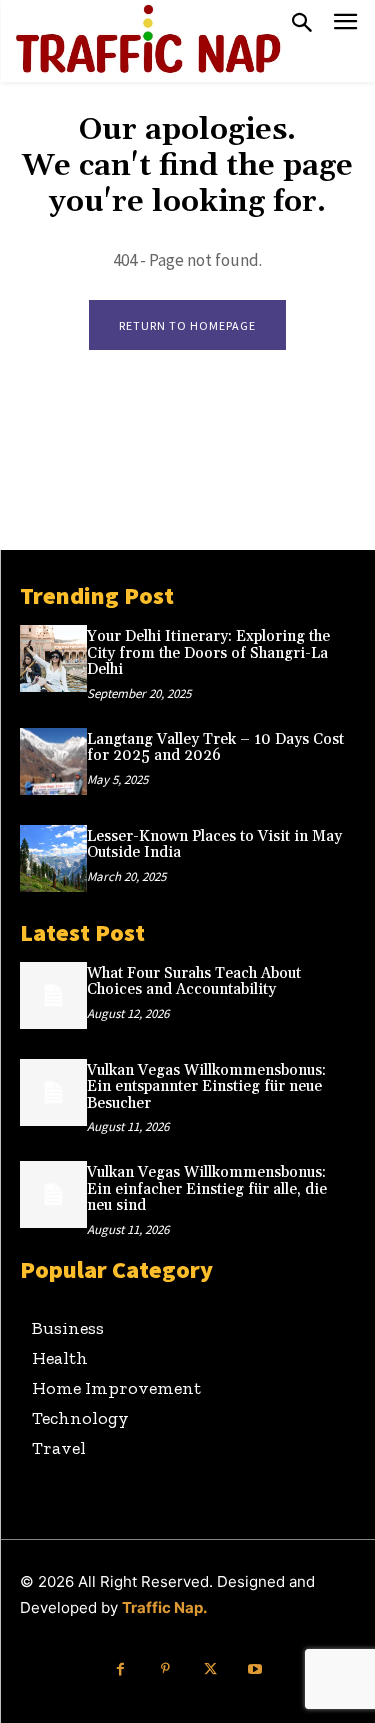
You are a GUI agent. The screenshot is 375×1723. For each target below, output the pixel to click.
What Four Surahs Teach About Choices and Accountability (194, 982)
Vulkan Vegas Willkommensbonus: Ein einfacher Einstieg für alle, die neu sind (207, 1189)
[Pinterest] (165, 1669)
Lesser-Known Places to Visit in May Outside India (214, 845)
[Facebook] (120, 1669)
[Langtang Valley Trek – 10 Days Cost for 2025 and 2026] (53, 761)
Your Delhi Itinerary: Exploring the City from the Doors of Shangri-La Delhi (208, 653)
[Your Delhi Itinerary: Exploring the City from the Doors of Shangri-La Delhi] (53, 658)
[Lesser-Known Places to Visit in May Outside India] (53, 858)
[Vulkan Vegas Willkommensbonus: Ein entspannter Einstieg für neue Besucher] (53, 1092)
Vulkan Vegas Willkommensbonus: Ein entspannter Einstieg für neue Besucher (206, 1087)
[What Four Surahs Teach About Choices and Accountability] (53, 995)
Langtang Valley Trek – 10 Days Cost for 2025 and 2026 (215, 748)
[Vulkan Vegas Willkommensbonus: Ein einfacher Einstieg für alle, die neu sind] (53, 1194)
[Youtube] (255, 1669)
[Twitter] (210, 1669)
